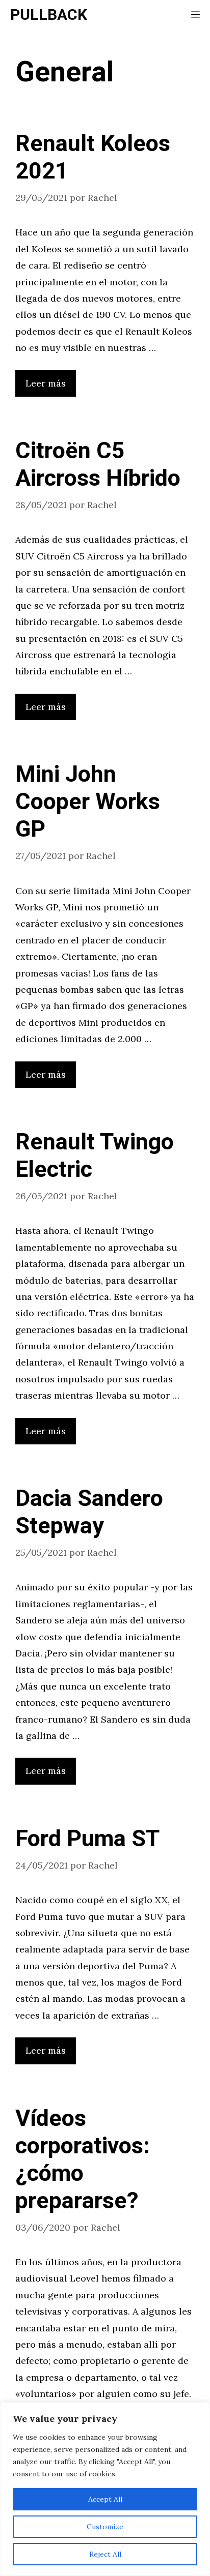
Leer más (46, 383)
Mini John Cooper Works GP (88, 802)
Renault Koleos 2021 (93, 158)
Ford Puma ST (87, 1839)
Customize (105, 2527)
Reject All (105, 2554)
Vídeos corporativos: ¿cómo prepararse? (83, 2160)
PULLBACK (49, 15)
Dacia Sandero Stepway (89, 1513)
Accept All (105, 2499)
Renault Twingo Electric (95, 1156)
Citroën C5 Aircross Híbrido (98, 465)
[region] (105, 2489)
